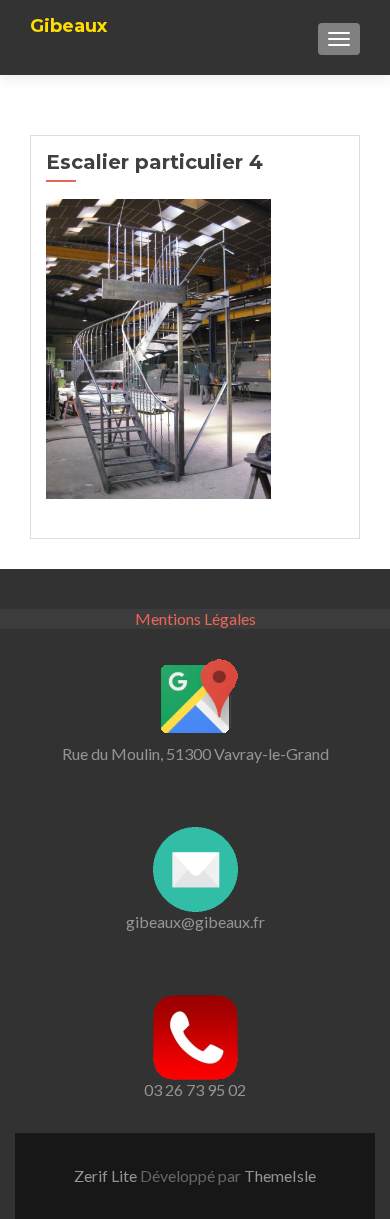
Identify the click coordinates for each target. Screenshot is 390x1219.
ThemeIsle (280, 1175)
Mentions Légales (195, 618)
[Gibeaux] (68, 7)
